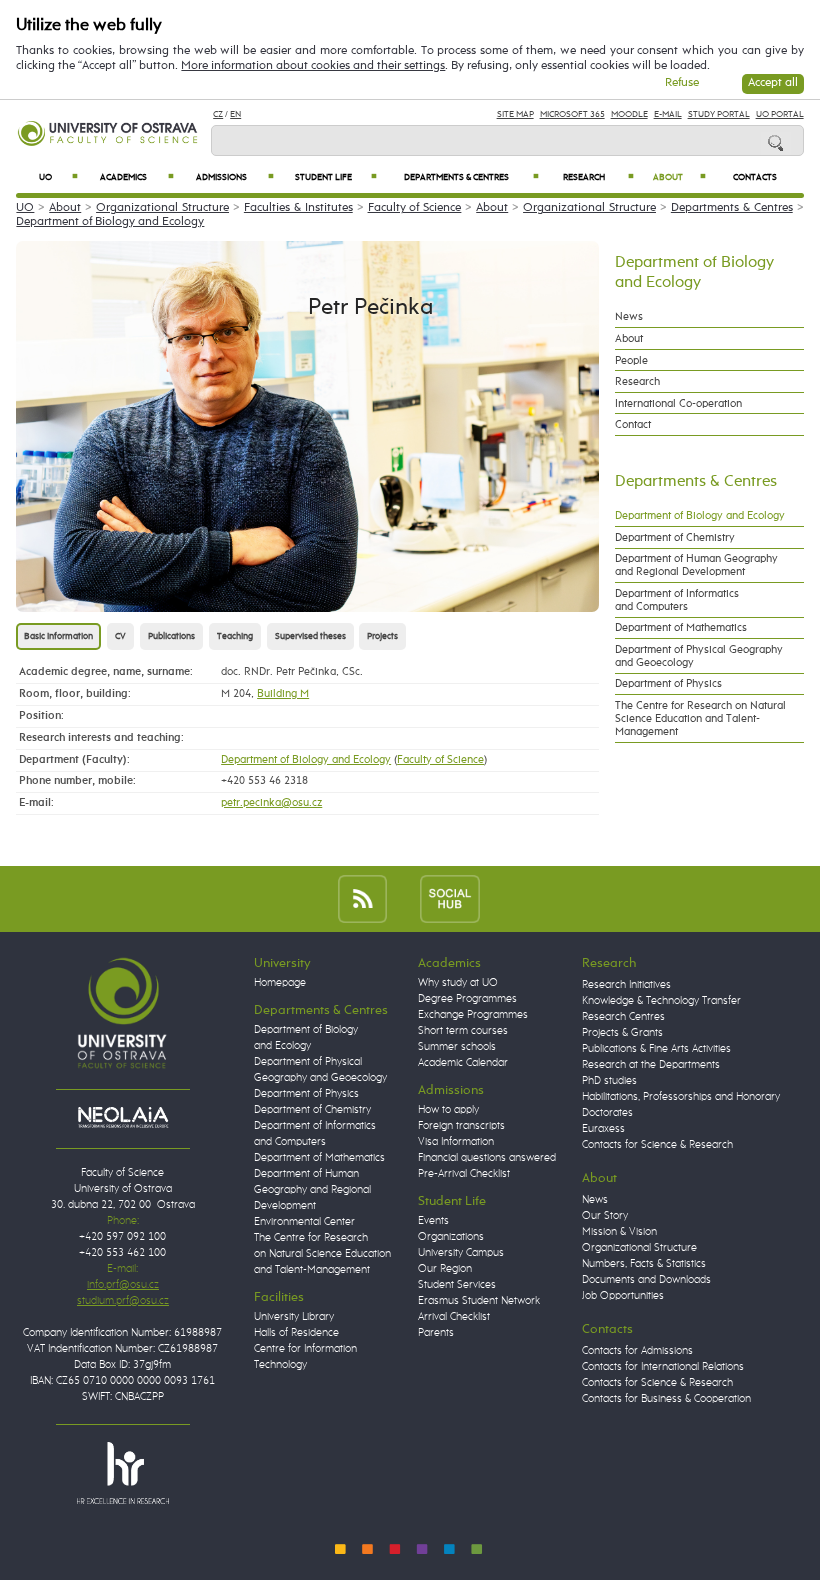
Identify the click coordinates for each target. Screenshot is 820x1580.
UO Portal (780, 114)
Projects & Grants (622, 1033)
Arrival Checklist (454, 1317)
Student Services (457, 1285)
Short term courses (463, 1031)
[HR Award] (123, 1472)
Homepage (280, 983)
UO (58, 177)
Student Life (336, 177)
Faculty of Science (415, 208)
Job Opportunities (623, 1296)
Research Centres (623, 1017)
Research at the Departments (651, 1065)
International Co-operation (678, 403)
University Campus (461, 1253)
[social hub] (450, 898)
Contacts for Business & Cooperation (666, 1399)
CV (120, 636)
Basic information (58, 636)
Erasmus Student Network (479, 1301)
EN (235, 114)
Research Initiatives (626, 985)
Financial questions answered (487, 1158)
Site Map (515, 114)
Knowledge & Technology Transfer (661, 1001)
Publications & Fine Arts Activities (656, 1049)
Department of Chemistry (675, 537)
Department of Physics (668, 683)
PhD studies (609, 1081)
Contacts (755, 177)
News (629, 316)
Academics (137, 177)
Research (598, 177)
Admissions (235, 177)
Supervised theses (310, 636)
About (679, 177)
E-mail (668, 114)
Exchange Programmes (473, 1015)
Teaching (235, 636)
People (631, 360)
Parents (436, 1333)
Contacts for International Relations (663, 1367)
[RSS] (362, 898)
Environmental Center (304, 1222)
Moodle (629, 114)
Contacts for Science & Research (657, 1145)
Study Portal (719, 114)
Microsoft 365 (572, 114)
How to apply (448, 1110)
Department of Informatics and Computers (677, 600)
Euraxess (603, 1129)
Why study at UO (458, 983)
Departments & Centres (471, 177)
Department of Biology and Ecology (110, 222)
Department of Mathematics (681, 627)
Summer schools (457, 1047)
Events (433, 1221)
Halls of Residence (296, 1333)
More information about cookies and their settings (313, 66)
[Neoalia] (123, 1117)
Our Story (605, 1216)
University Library (294, 1317)
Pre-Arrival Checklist (464, 1174)
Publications (171, 636)
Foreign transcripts (461, 1126)
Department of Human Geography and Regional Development (696, 565)
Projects (382, 636)
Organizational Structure (162, 208)
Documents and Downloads (646, 1280)
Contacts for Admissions (637, 1351)
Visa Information (456, 1142)
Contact (633, 424)
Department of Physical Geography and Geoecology (699, 656)
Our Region (445, 1269)
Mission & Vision (619, 1232)
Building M (283, 693)
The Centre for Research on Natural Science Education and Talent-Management (700, 718)
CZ (218, 114)
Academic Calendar (463, 1063)
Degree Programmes (467, 999)
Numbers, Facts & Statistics (644, 1264)
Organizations (451, 1237)
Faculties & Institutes (298, 208)
